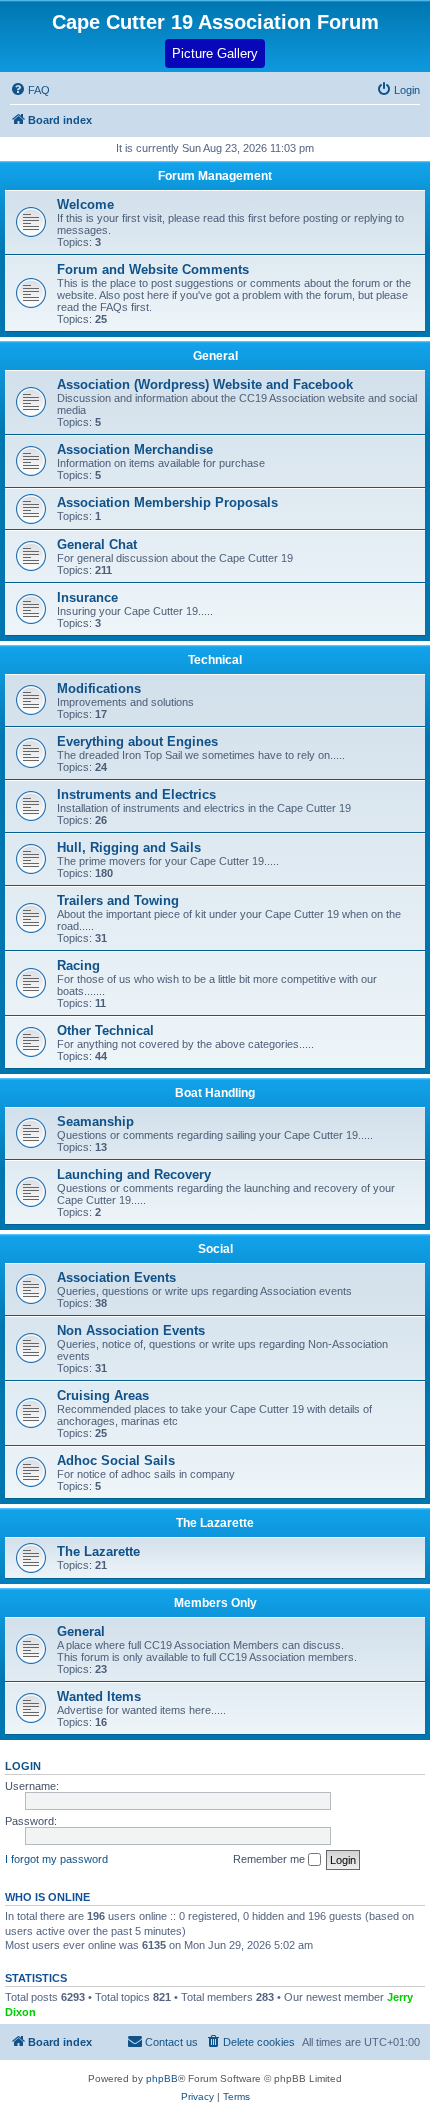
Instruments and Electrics (136, 794)
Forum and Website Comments (153, 269)
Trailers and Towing (118, 900)
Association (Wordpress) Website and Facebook (205, 384)
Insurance (87, 597)
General (215, 356)
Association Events (116, 1277)
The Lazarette (215, 1523)
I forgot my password (56, 1859)
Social (215, 1249)
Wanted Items (99, 1696)
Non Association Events (131, 1330)
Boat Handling (215, 1093)
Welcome (85, 204)
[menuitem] (398, 90)
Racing (78, 965)
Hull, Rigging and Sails (129, 847)
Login (23, 1766)
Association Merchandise (135, 449)
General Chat (97, 544)
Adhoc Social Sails (116, 1460)
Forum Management (215, 176)
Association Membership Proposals (167, 502)
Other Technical (105, 1030)
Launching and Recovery (134, 1174)
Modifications (99, 688)
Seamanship (95, 1121)
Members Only (215, 1603)
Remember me (270, 1859)
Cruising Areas (103, 1395)
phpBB (162, 2078)
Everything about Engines (137, 741)
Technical (215, 660)
